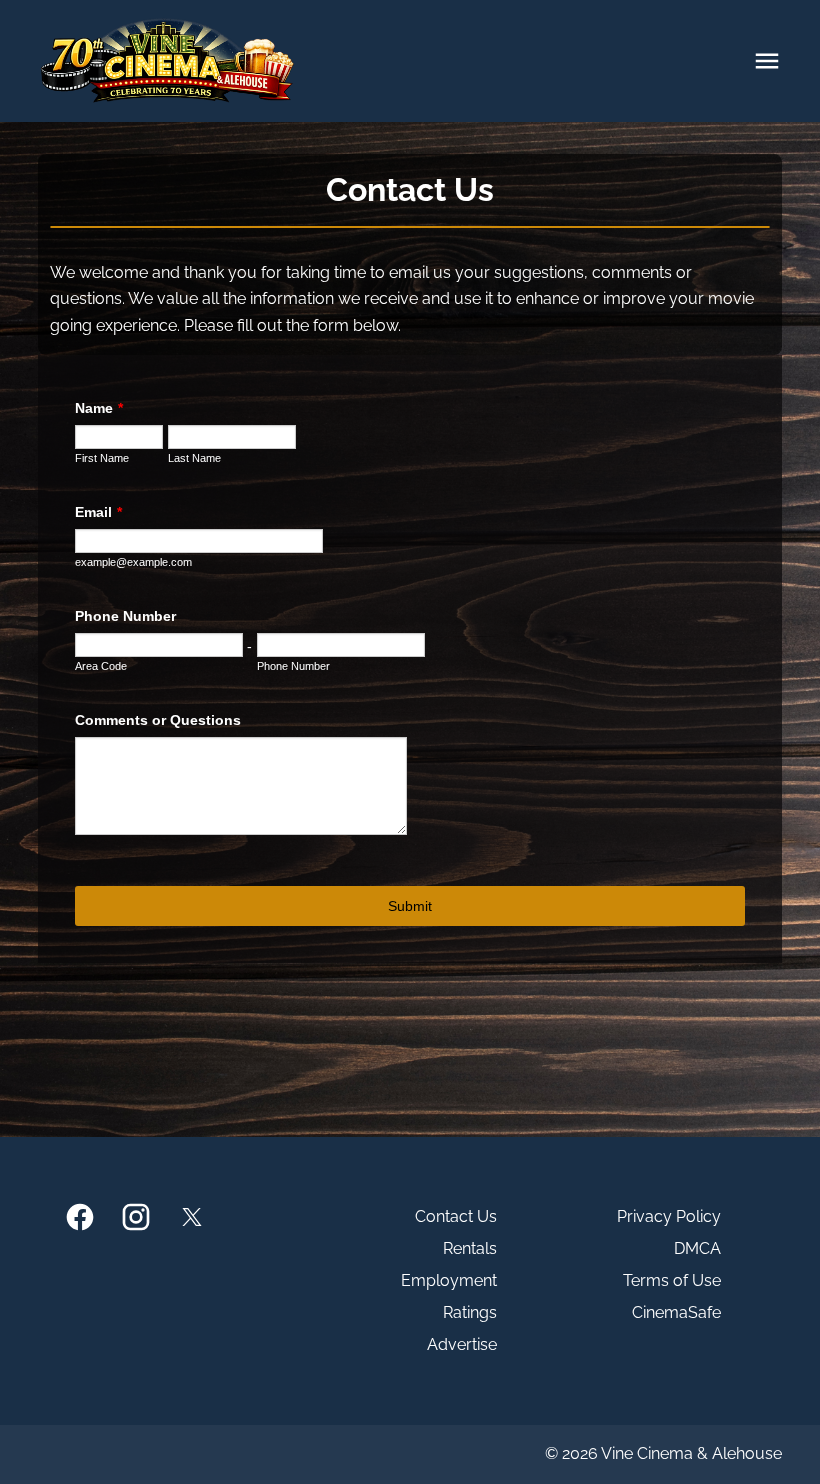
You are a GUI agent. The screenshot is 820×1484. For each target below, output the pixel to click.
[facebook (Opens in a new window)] (80, 1217)
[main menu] (767, 61)
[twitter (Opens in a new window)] (192, 1217)
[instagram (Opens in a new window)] (136, 1217)
